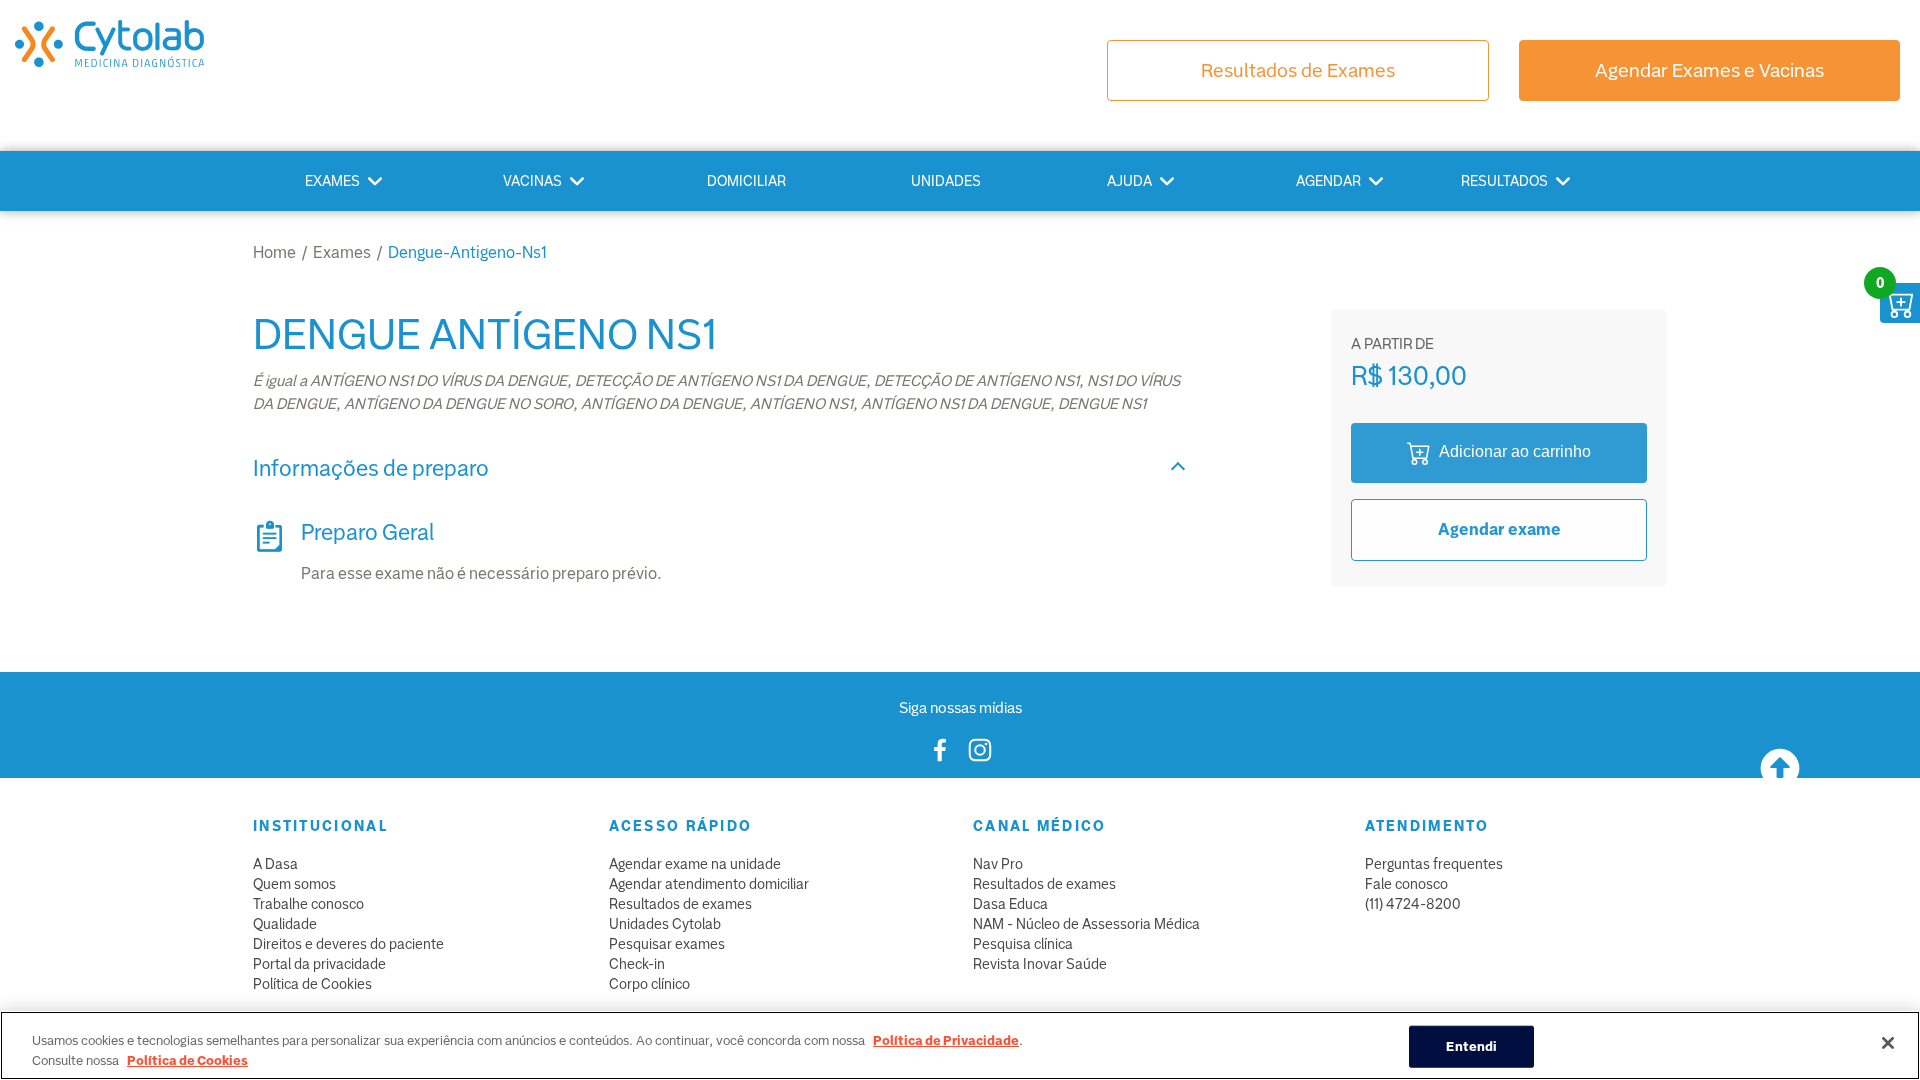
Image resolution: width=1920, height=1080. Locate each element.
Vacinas (532, 181)
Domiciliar (746, 181)
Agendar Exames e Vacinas (1709, 70)
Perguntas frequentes (1434, 864)
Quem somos (294, 884)
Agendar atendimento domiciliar (709, 884)
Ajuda (1129, 181)
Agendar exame (1499, 529)
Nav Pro (998, 864)
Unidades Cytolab (665, 924)
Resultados (1504, 181)
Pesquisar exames (667, 944)
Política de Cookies (312, 984)
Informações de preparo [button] (371, 468)
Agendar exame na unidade (695, 864)
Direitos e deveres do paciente (348, 944)
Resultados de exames (680, 904)
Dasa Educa (1010, 904)
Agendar (1328, 181)
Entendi (1471, 1046)
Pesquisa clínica (1023, 944)
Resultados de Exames (1298, 70)
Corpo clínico (649, 984)
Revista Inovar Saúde (1040, 964)
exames (342, 252)
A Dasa (275, 864)
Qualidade (285, 924)
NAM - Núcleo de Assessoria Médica (1086, 924)
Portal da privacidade (319, 964)
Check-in (637, 964)
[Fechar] (1888, 1043)
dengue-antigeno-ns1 (467, 252)
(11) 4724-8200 (1413, 904)
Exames (332, 181)
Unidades (946, 181)
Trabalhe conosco (308, 904)
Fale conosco (1406, 884)
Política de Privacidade (946, 1040)
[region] (960, 1045)
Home (274, 252)
